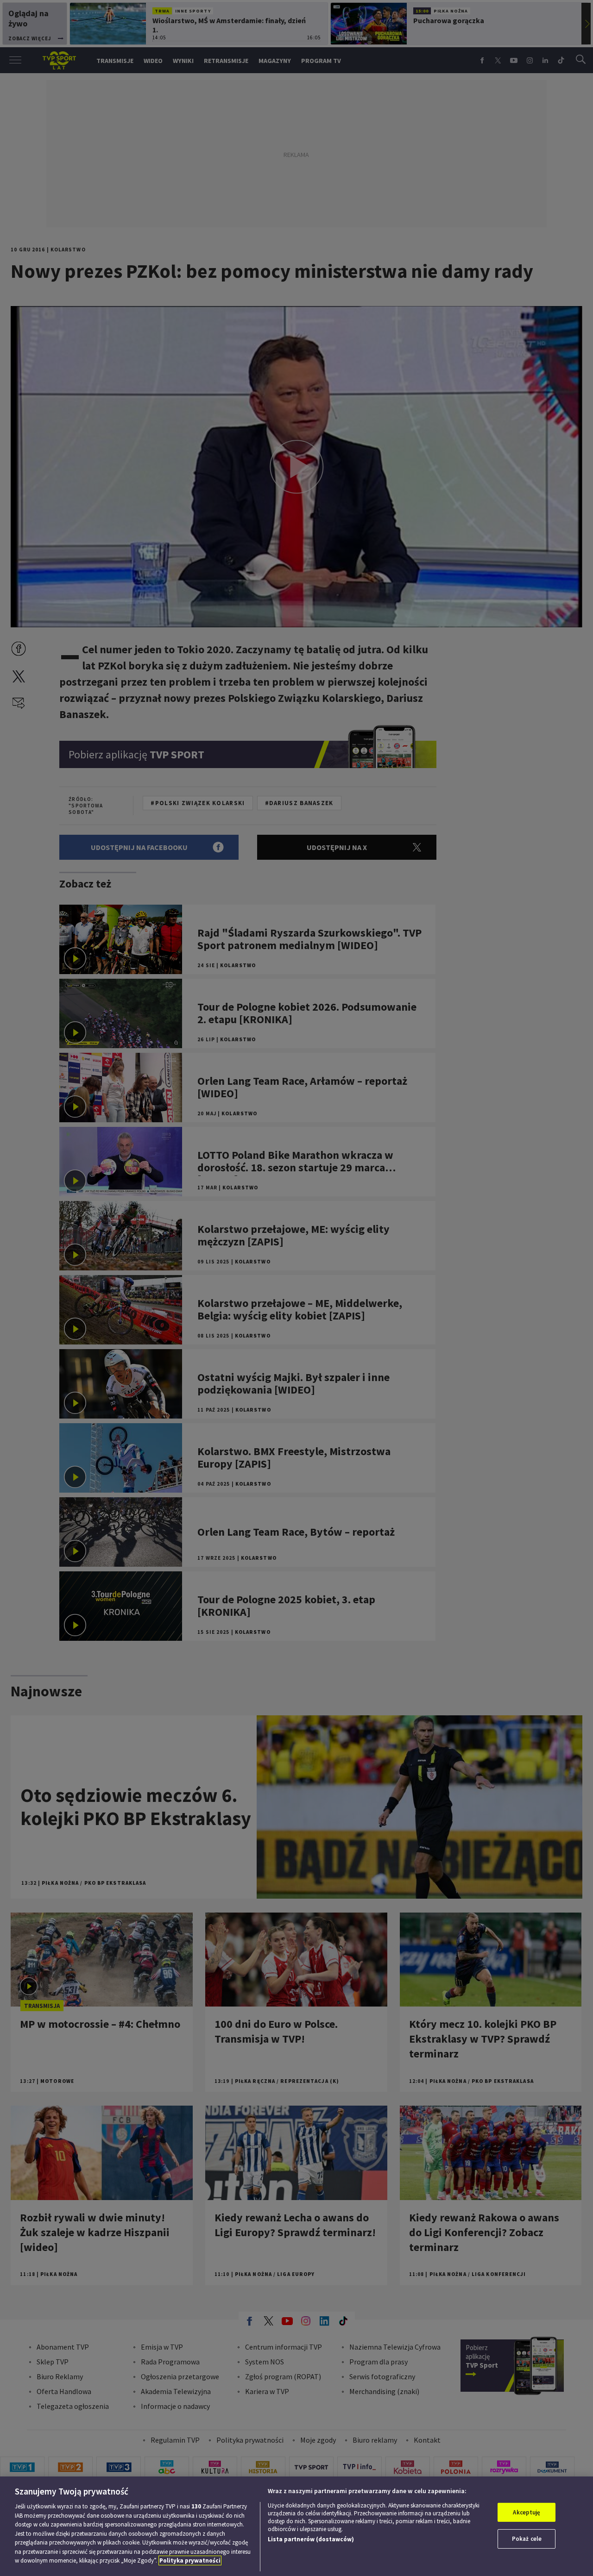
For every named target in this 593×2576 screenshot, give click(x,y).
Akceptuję (527, 2512)
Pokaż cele (527, 2539)
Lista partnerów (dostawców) (311, 2539)
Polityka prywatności (190, 2560)
